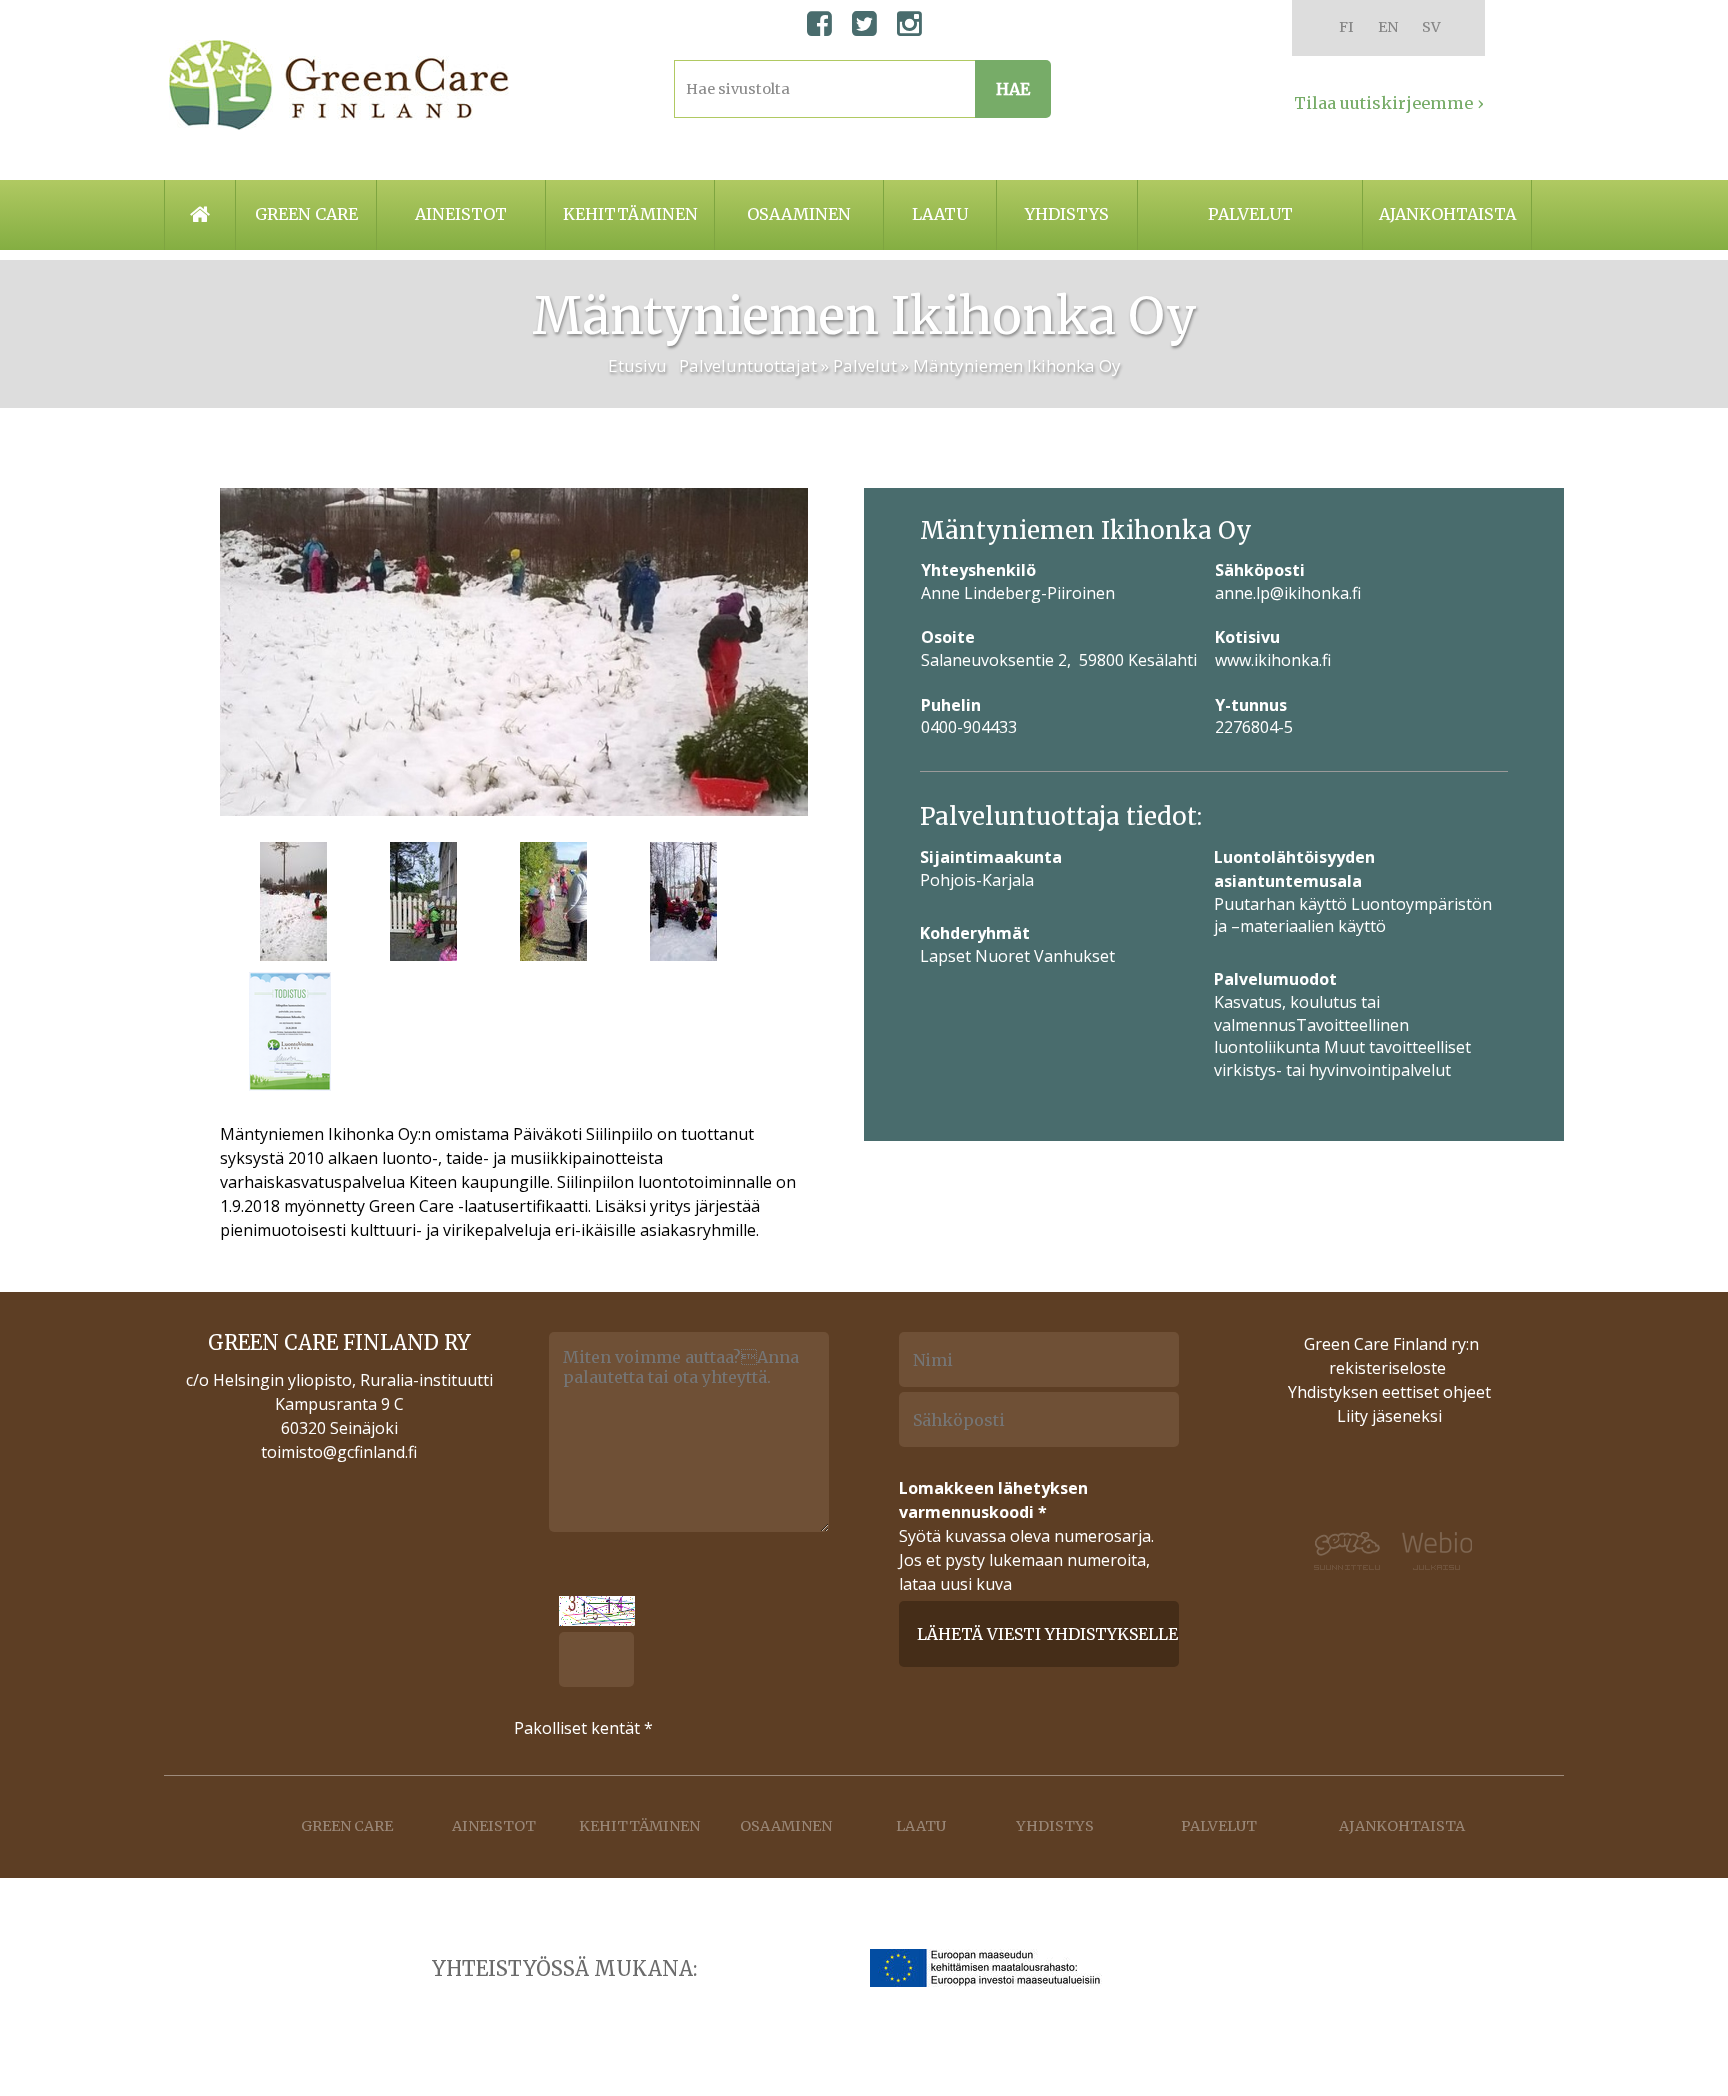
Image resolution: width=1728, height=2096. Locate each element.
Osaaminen (799, 214)
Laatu (940, 214)
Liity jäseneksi (1389, 1416)
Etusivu (637, 365)
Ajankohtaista (1447, 214)
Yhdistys (1067, 214)
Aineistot (461, 214)
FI (1346, 27)
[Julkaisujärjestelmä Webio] (1449, 1552)
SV (1431, 27)
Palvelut (1250, 214)
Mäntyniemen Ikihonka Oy (1017, 365)
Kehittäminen (630, 214)
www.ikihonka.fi (1273, 660)
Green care (306, 214)
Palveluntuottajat (748, 365)
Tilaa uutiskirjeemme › (1389, 103)
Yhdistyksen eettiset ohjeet (1389, 1392)
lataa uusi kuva (955, 1584)
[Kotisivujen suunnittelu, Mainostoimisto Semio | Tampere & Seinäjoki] (1333, 1551)
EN (1388, 27)
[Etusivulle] (339, 85)
